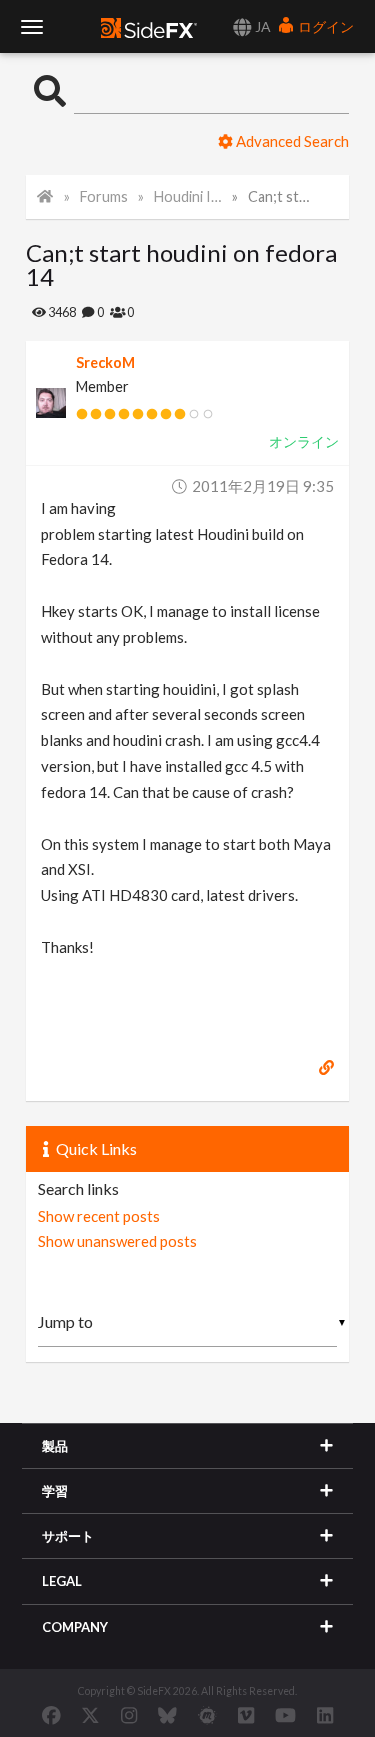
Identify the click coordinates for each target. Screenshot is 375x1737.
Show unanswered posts (117, 1241)
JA (261, 26)
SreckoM (105, 362)
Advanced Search (291, 141)
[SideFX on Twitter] (90, 1715)
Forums (104, 196)
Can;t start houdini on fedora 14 (282, 196)
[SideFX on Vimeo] (246, 1715)
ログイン (324, 26)
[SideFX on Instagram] (129, 1715)
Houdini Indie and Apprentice (188, 196)
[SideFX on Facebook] (51, 1715)
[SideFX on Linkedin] (325, 1715)
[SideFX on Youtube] (285, 1715)
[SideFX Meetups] (207, 1715)
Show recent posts (99, 1216)
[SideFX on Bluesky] (167, 1715)
